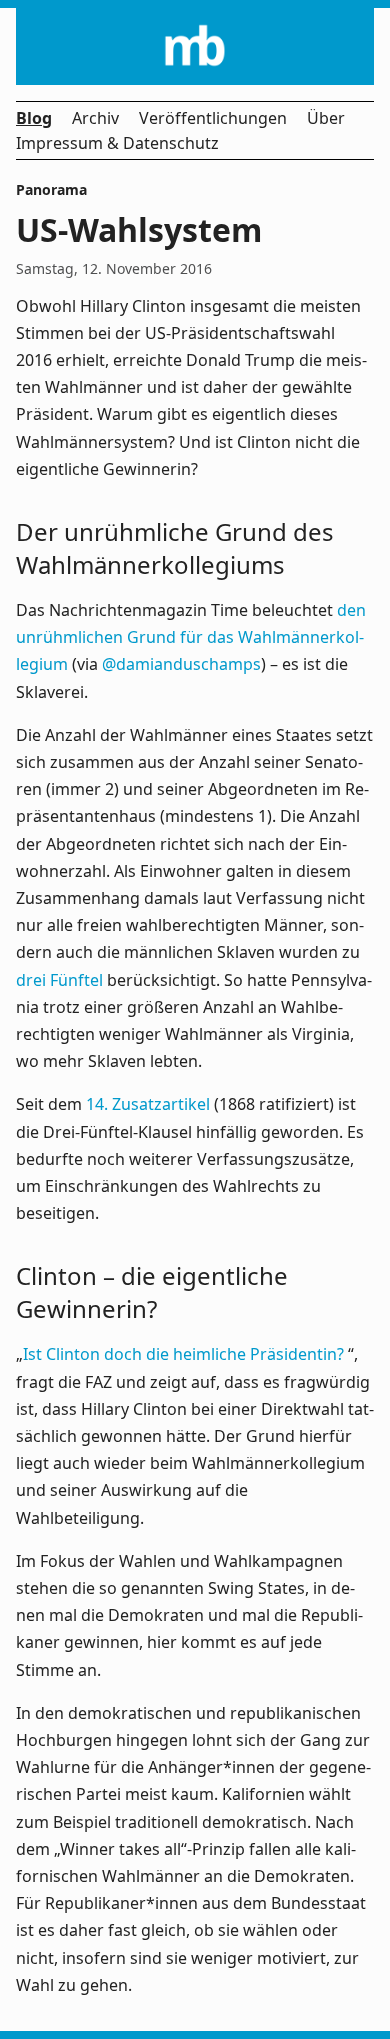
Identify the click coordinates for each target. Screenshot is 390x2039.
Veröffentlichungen (213, 118)
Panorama (51, 189)
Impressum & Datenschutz (117, 143)
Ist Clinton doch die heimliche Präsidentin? (185, 1354)
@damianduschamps (181, 664)
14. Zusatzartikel (148, 1104)
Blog (34, 118)
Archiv (95, 118)
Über (326, 118)
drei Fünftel (59, 980)
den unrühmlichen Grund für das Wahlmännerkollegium (191, 637)
